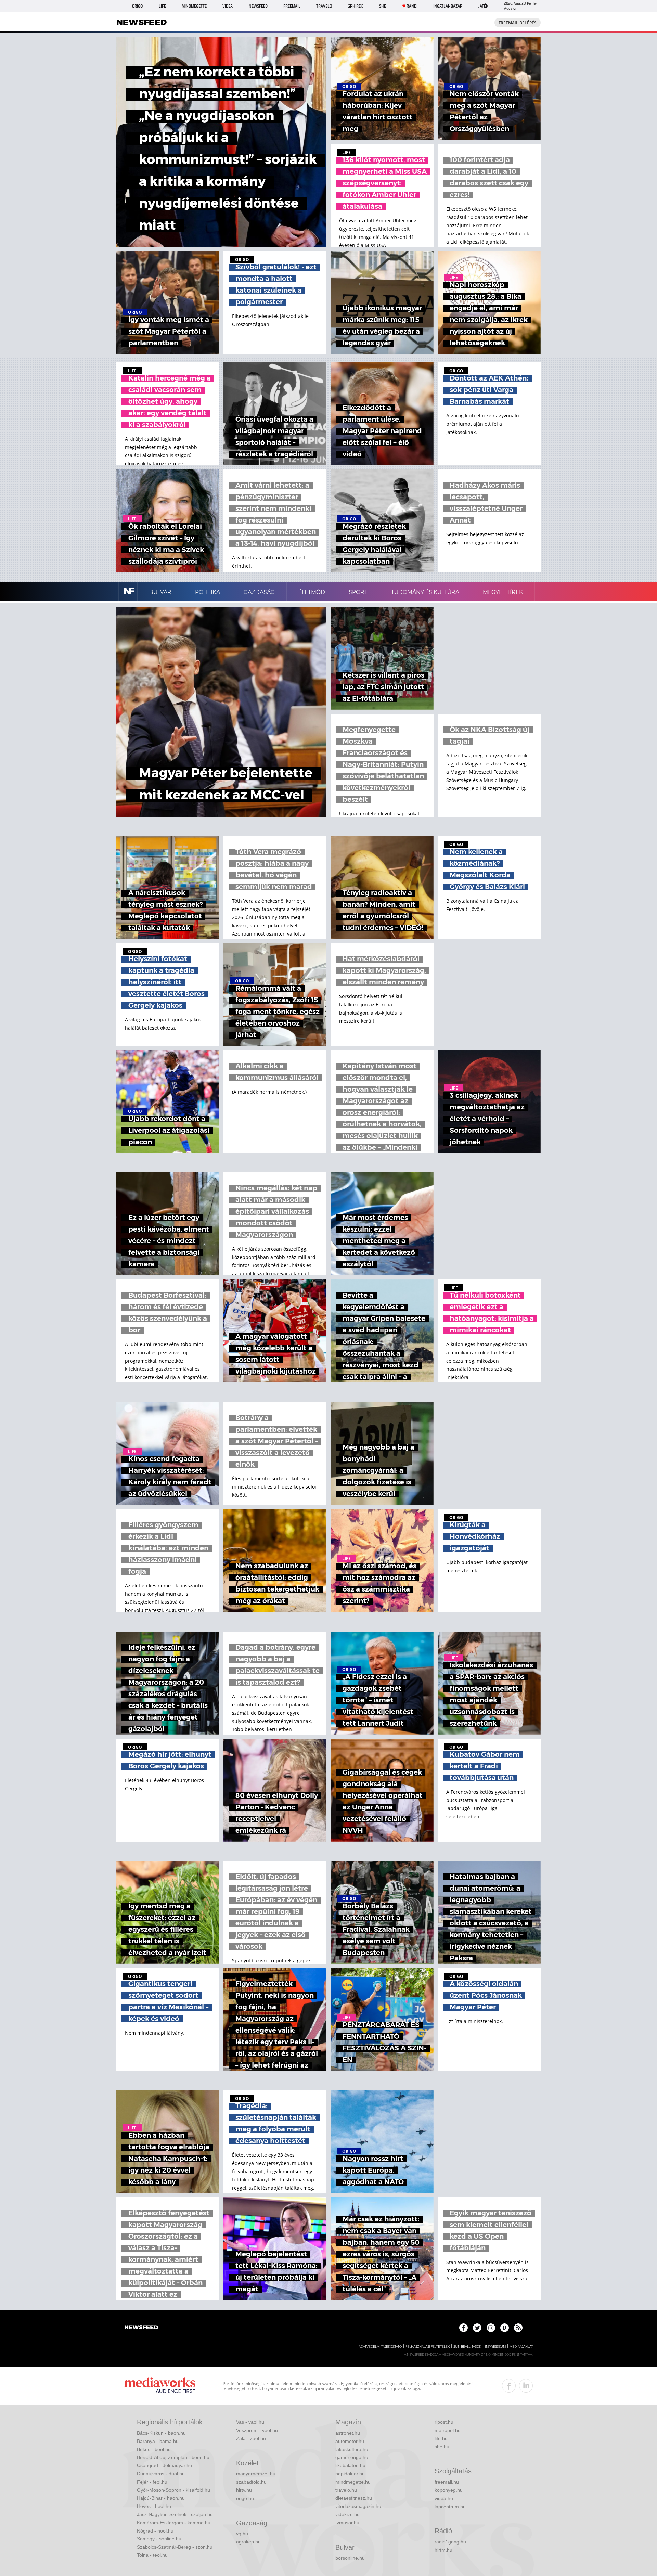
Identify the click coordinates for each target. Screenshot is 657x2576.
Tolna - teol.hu (152, 2555)
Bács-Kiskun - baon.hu (161, 2433)
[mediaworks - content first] (160, 2386)
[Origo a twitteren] (477, 2328)
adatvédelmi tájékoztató (380, 2347)
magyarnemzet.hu (256, 2474)
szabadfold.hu (251, 2482)
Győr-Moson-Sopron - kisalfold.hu (173, 2490)
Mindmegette (194, 6)
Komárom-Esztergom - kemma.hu (174, 2523)
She (383, 6)
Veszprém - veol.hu (257, 2430)
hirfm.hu (443, 2550)
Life (162, 6)
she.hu (442, 2447)
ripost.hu (444, 2422)
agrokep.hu (248, 2542)
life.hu (441, 2438)
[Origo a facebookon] (463, 2328)
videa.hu (444, 2498)
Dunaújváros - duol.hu (161, 2474)
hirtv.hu (244, 2490)
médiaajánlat (521, 2347)
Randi (412, 6)
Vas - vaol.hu (250, 2422)
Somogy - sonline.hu (159, 2539)
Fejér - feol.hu (152, 2482)
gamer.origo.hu (352, 2457)
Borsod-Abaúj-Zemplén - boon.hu (173, 2457)
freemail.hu (447, 2482)
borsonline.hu (350, 2558)
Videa (228, 6)
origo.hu (245, 2498)
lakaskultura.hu (352, 2449)
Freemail (292, 6)
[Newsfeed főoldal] (141, 2328)
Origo (137, 6)
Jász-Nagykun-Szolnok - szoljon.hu (175, 2514)
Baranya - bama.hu (158, 2441)
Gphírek (355, 6)
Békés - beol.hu (154, 2449)
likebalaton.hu (350, 2465)
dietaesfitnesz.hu (354, 2498)
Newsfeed (258, 6)
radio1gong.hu (450, 2542)
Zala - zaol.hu (251, 2438)
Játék (483, 6)
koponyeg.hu (449, 2490)
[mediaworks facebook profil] (509, 2386)
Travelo (324, 6)
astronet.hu (348, 2433)
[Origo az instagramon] (491, 2328)
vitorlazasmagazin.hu (358, 2506)
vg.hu (242, 2534)
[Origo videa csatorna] (505, 2328)
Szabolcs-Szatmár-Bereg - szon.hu (175, 2547)
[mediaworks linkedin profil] (526, 2386)
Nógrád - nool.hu (155, 2531)
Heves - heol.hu (154, 2506)
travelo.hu (346, 2490)
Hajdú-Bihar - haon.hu (161, 2498)
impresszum (495, 2347)
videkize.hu (347, 2514)
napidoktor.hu (350, 2474)
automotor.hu (350, 2441)
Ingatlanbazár (448, 6)
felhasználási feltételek (428, 2347)
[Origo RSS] (518, 2328)
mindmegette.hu (353, 2482)
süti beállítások (467, 2347)
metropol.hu (448, 2430)
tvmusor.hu (347, 2523)
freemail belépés (518, 23)
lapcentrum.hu (450, 2507)
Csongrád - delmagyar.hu (164, 2465)
